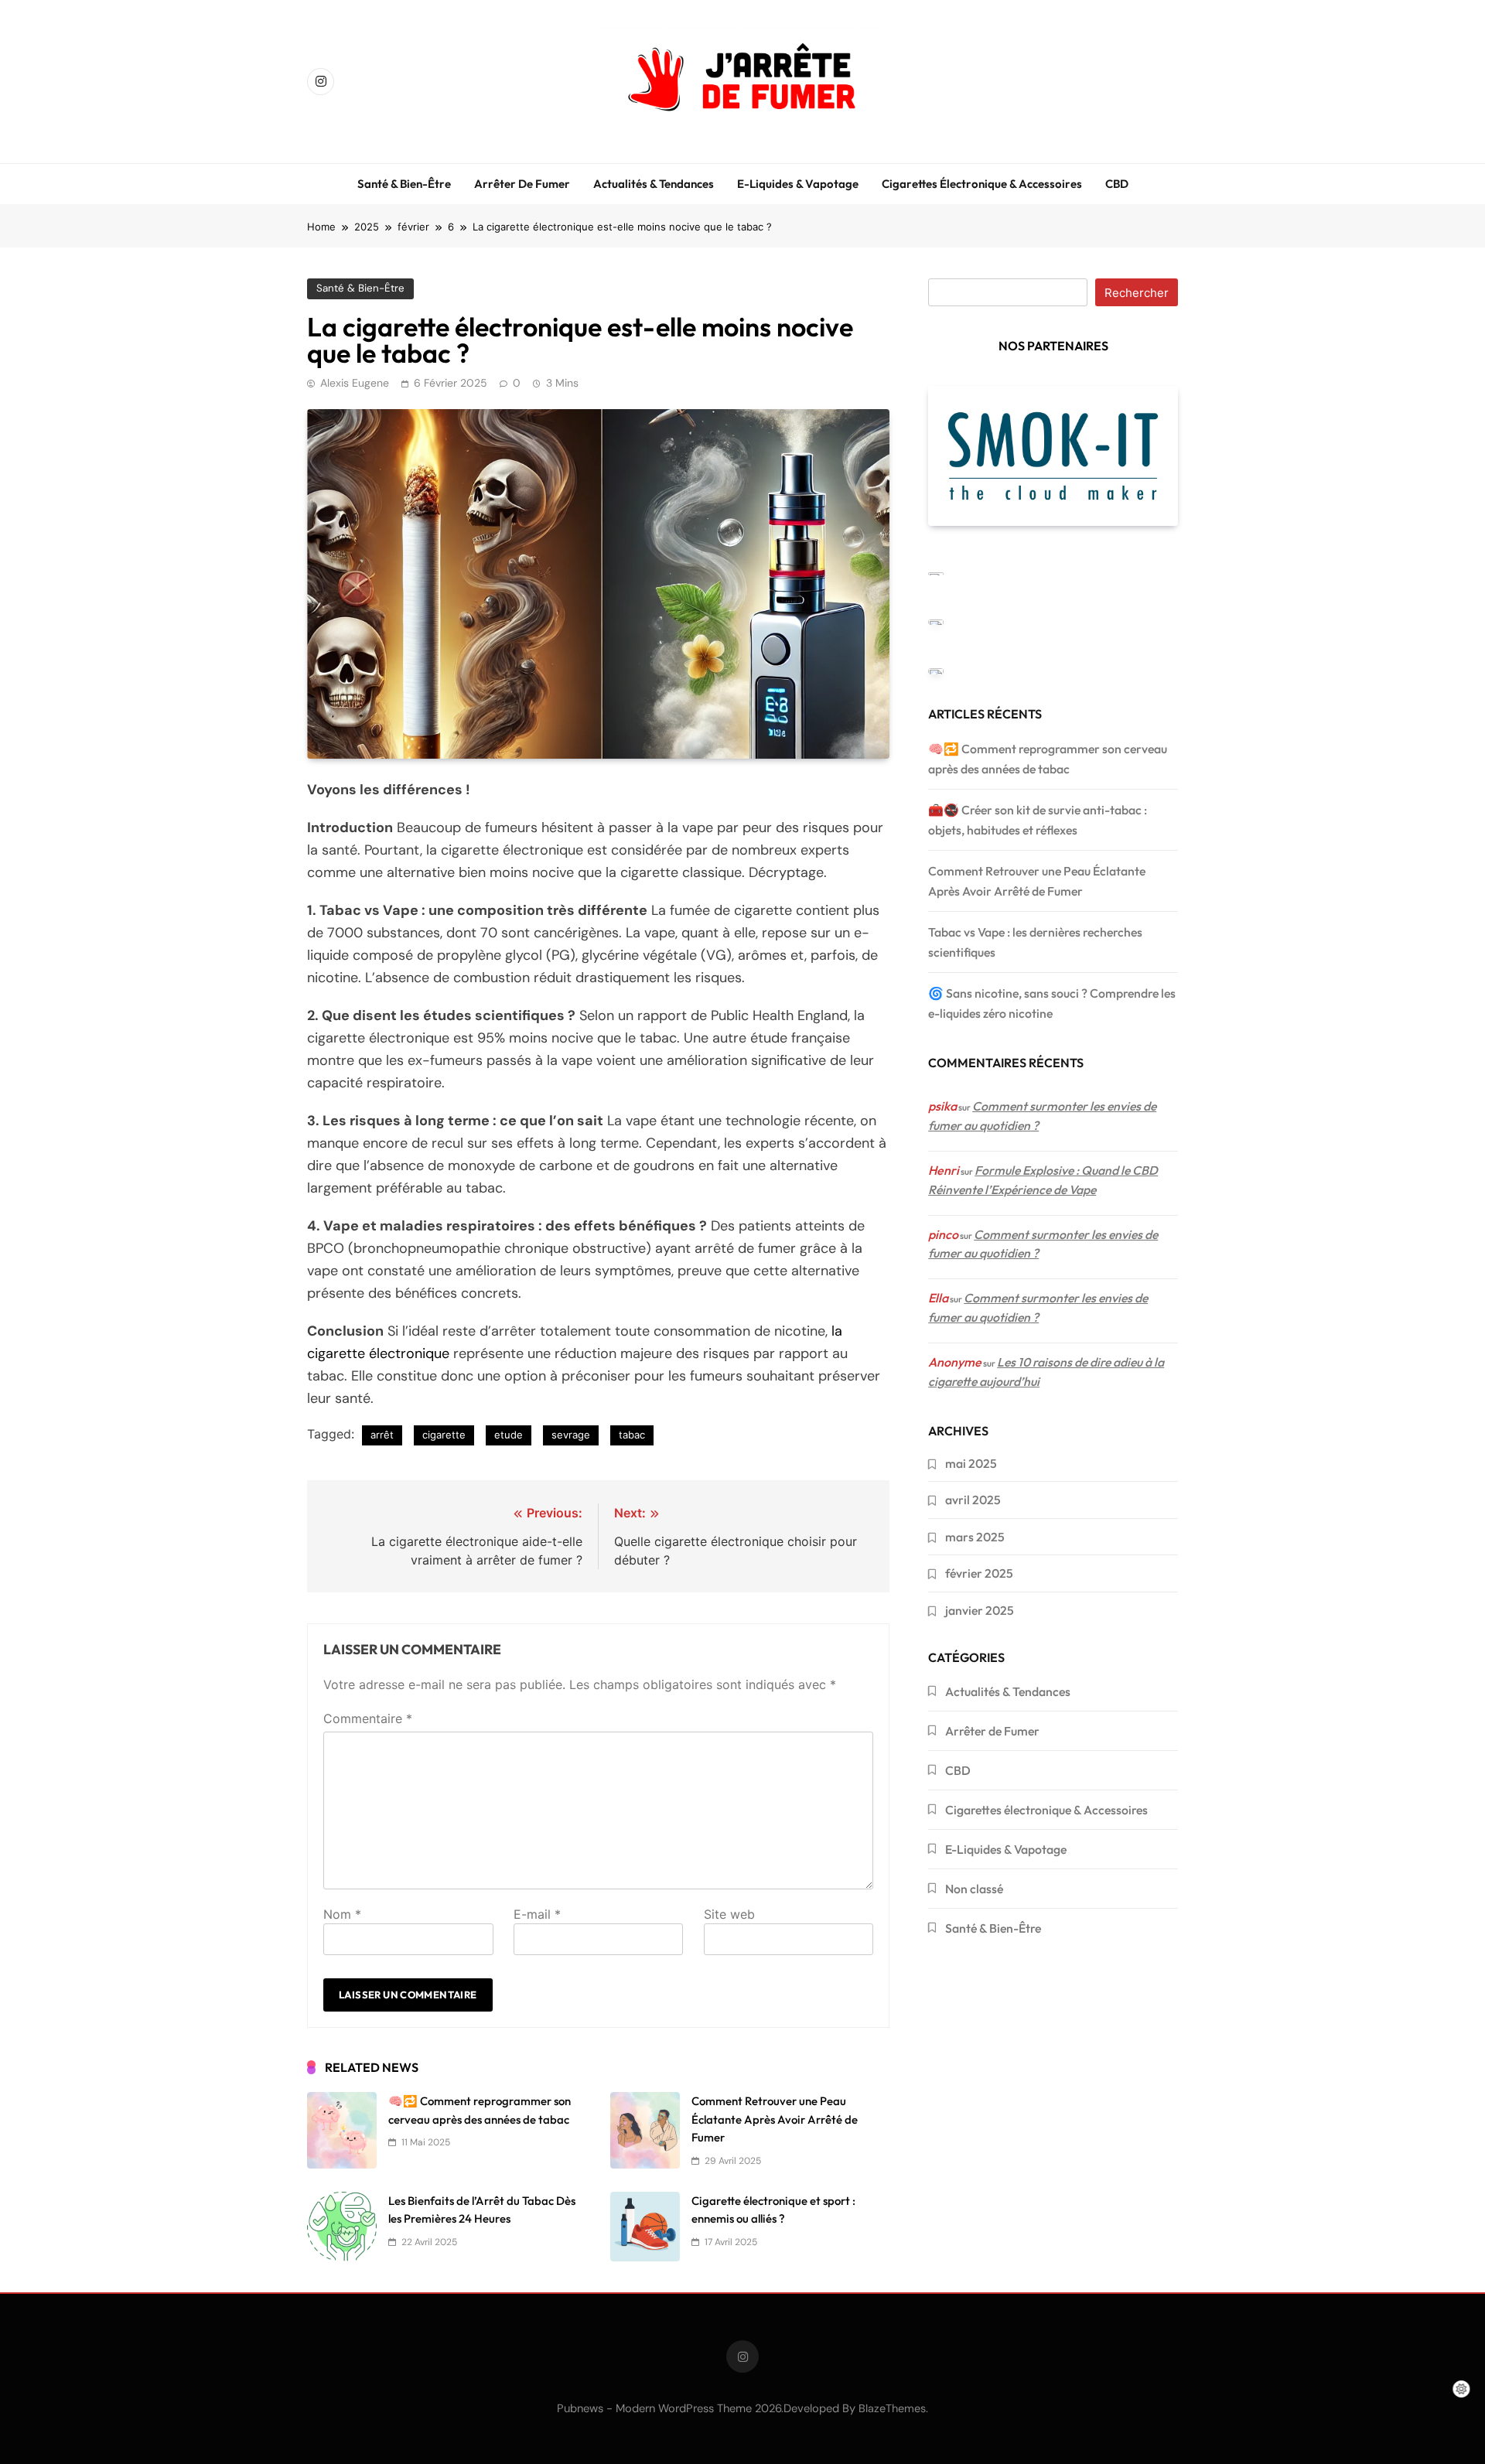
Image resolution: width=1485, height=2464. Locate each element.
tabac (632, 1435)
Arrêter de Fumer (522, 184)
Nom (342, 1914)
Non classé (974, 1889)
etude (509, 1435)
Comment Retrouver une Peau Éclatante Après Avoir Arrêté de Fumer (775, 2119)
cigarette (444, 1435)
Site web (729, 1914)
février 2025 (979, 1573)
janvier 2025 (980, 1610)
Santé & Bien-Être (404, 184)
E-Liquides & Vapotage (798, 184)
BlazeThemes (892, 2408)
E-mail (537, 1914)
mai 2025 (971, 1463)
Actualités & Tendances (654, 184)
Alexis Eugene (355, 383)
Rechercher (1137, 293)
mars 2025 (975, 1537)
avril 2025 (973, 1500)
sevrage (571, 1435)
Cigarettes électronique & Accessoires (982, 184)
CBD (1117, 184)
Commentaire (368, 1718)
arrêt (382, 1435)
